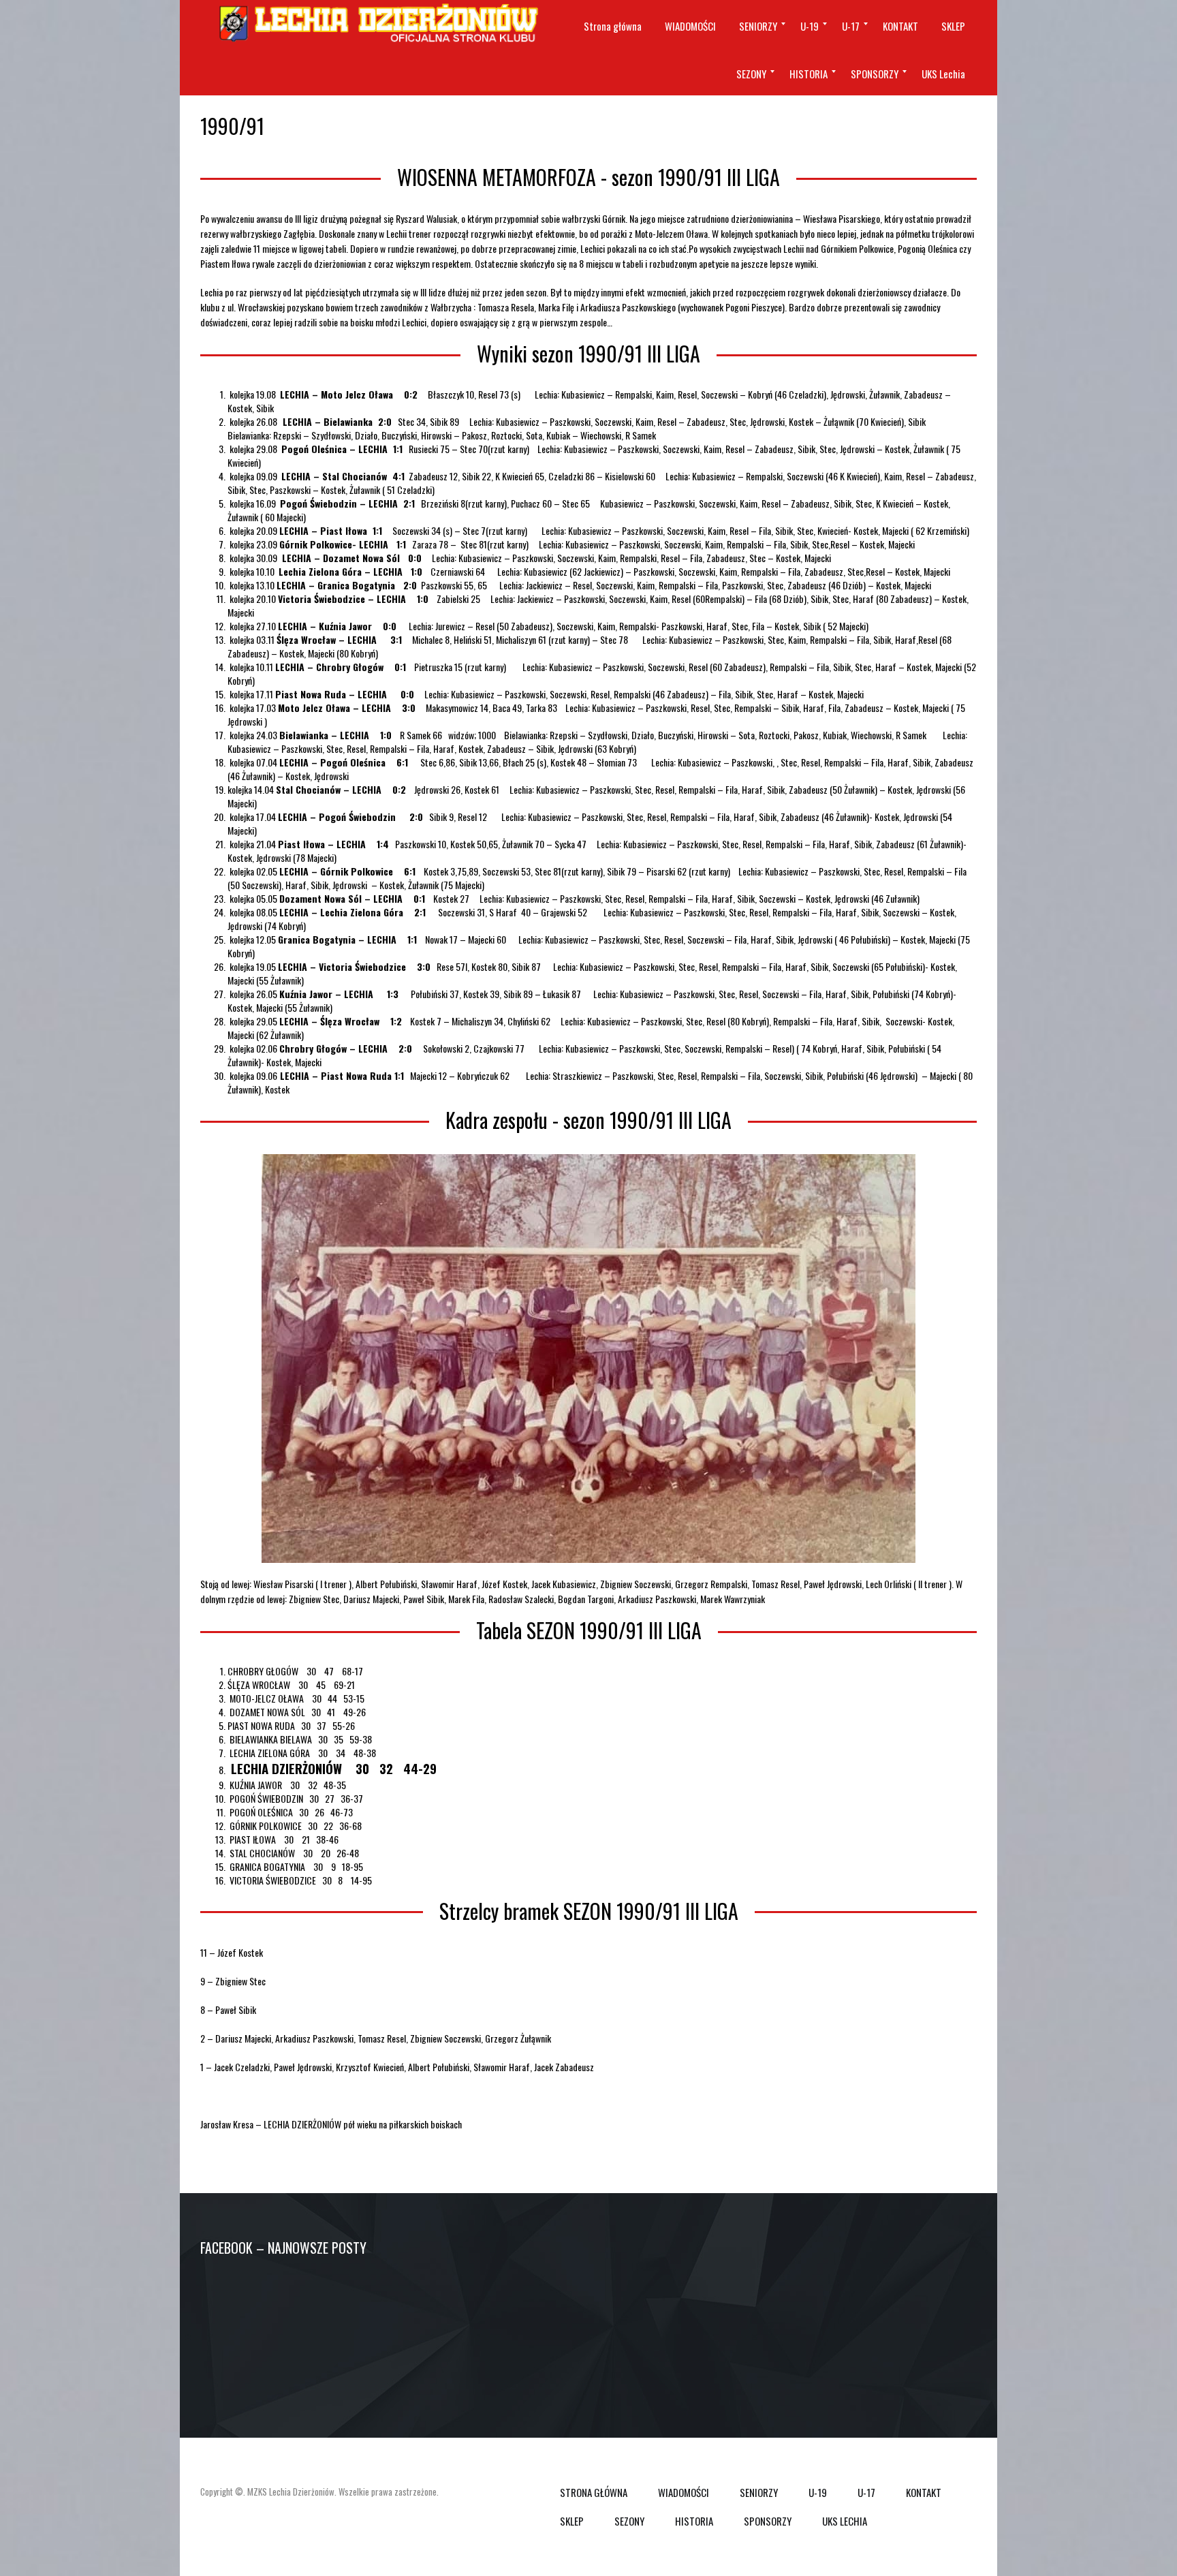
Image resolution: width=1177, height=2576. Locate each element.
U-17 (866, 2492)
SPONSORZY (768, 2521)
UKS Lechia (845, 2521)
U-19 (818, 2492)
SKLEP (572, 2521)
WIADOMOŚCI (684, 2492)
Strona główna (594, 2492)
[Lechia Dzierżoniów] (377, 24)
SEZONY (629, 2521)
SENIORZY (759, 2492)
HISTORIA (694, 2521)
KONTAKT (924, 2492)
